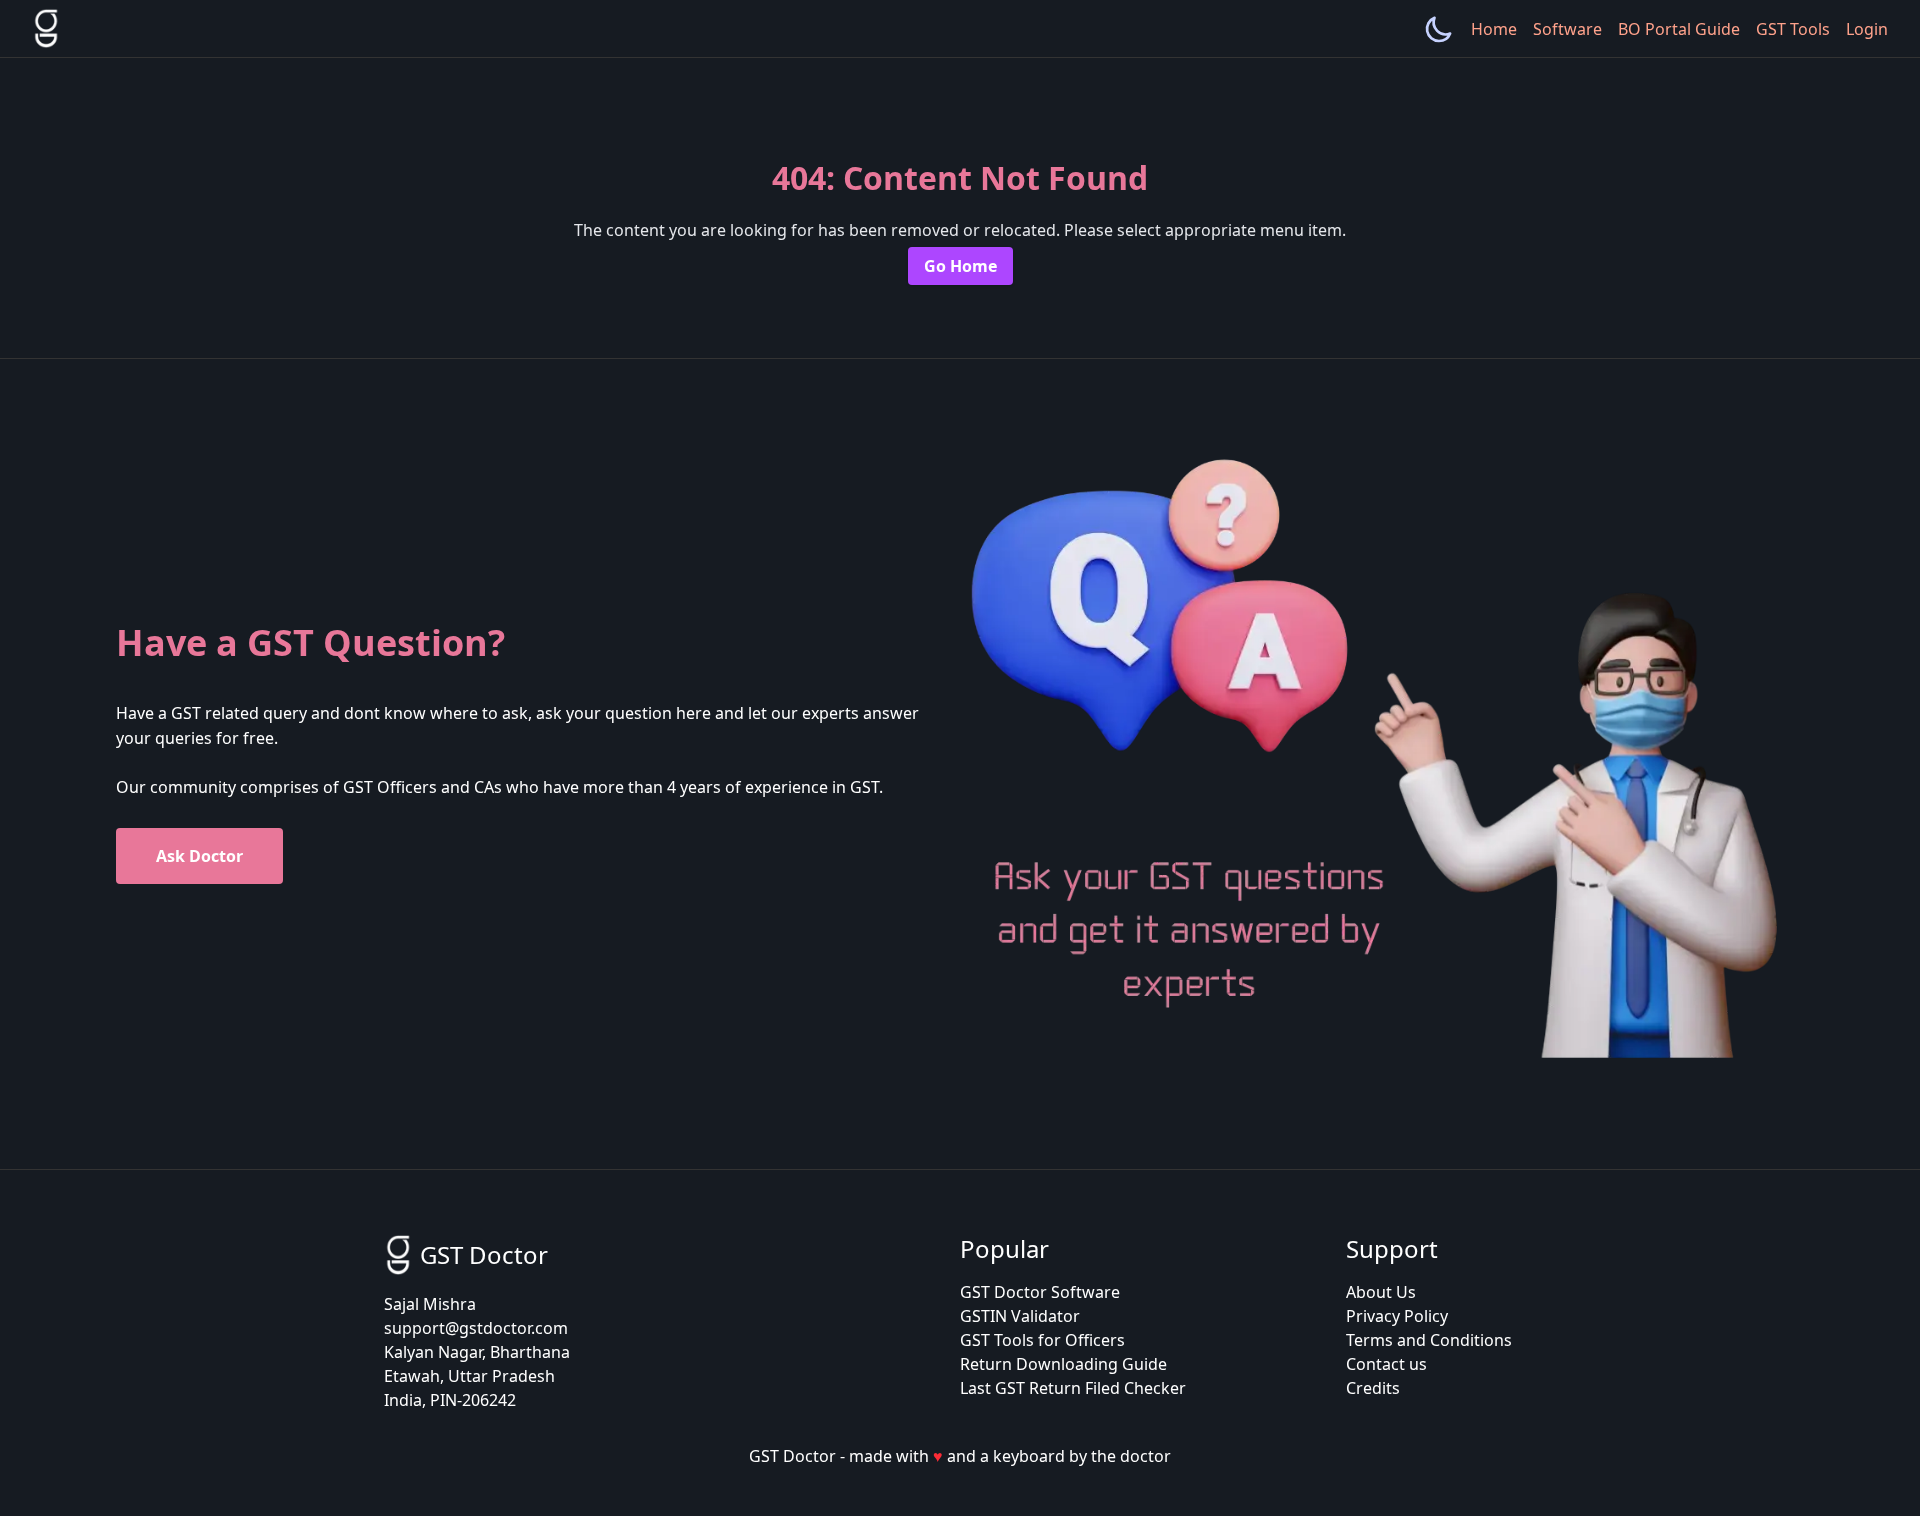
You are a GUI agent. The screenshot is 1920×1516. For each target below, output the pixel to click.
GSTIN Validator (1020, 1316)
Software (1567, 29)
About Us (1381, 1292)
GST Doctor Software (1040, 1292)
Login (1867, 29)
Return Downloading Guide (1063, 1364)
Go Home (960, 266)
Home (1494, 29)
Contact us (1386, 1364)
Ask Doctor (199, 856)
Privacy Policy (1397, 1316)
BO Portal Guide (1679, 29)
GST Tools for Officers (1042, 1340)
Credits (1373, 1388)
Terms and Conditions (1429, 1340)
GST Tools (1793, 29)
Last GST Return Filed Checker (1073, 1388)
